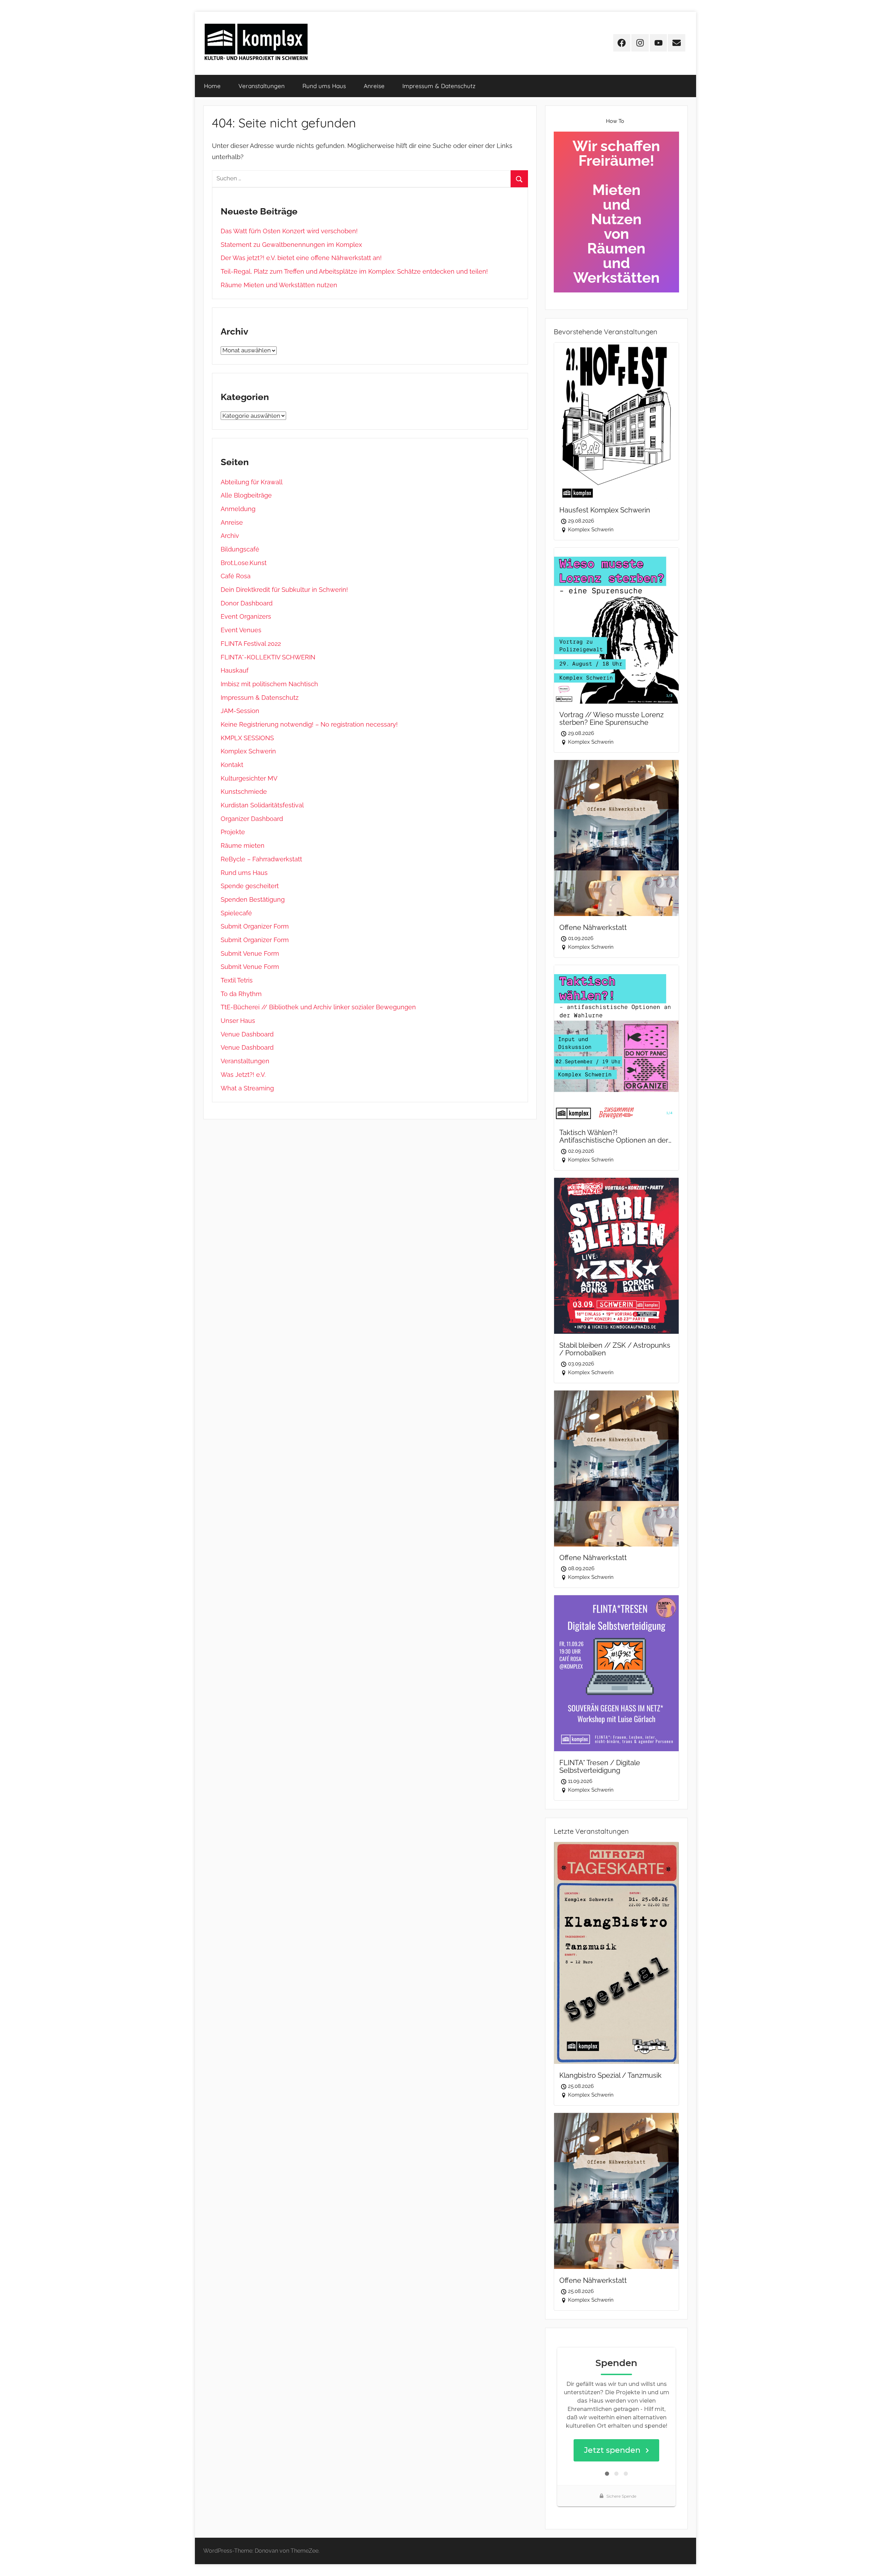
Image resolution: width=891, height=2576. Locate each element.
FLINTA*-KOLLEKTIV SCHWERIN (268, 657)
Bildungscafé (240, 549)
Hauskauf (235, 670)
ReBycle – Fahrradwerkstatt (261, 859)
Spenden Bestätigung (253, 899)
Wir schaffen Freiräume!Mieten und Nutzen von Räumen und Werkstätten (616, 212)
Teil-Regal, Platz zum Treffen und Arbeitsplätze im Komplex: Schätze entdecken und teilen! (354, 271)
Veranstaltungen (262, 86)
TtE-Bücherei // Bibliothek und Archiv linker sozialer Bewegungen (318, 1007)
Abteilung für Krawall (252, 482)
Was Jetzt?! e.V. (243, 1075)
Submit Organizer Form (255, 926)
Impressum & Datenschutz (439, 86)
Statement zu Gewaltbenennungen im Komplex (291, 245)
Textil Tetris (237, 980)
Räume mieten (243, 845)
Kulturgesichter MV (249, 778)
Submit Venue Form (250, 953)
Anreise (374, 86)
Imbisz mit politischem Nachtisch (269, 684)
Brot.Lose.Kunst (244, 563)
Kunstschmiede (244, 792)
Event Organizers (246, 616)
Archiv (230, 536)
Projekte (233, 832)
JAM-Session (240, 711)
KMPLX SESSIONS (247, 738)
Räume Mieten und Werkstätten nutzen (279, 285)
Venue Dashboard (247, 1034)
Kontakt (232, 765)
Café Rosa (236, 576)
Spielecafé (236, 913)
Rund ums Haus (324, 86)
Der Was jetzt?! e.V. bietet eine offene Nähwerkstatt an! (301, 258)
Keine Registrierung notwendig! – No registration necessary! (309, 724)
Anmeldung (238, 509)
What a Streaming (247, 1088)
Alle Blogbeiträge (246, 495)
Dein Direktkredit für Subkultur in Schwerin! (284, 590)
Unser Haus (238, 1021)
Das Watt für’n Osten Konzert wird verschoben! (289, 231)
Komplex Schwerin (248, 751)
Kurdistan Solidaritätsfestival (262, 805)
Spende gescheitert (250, 886)
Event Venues (241, 630)
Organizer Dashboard (252, 819)
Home (212, 86)
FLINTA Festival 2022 (251, 644)
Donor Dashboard (247, 603)
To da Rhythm (241, 994)
